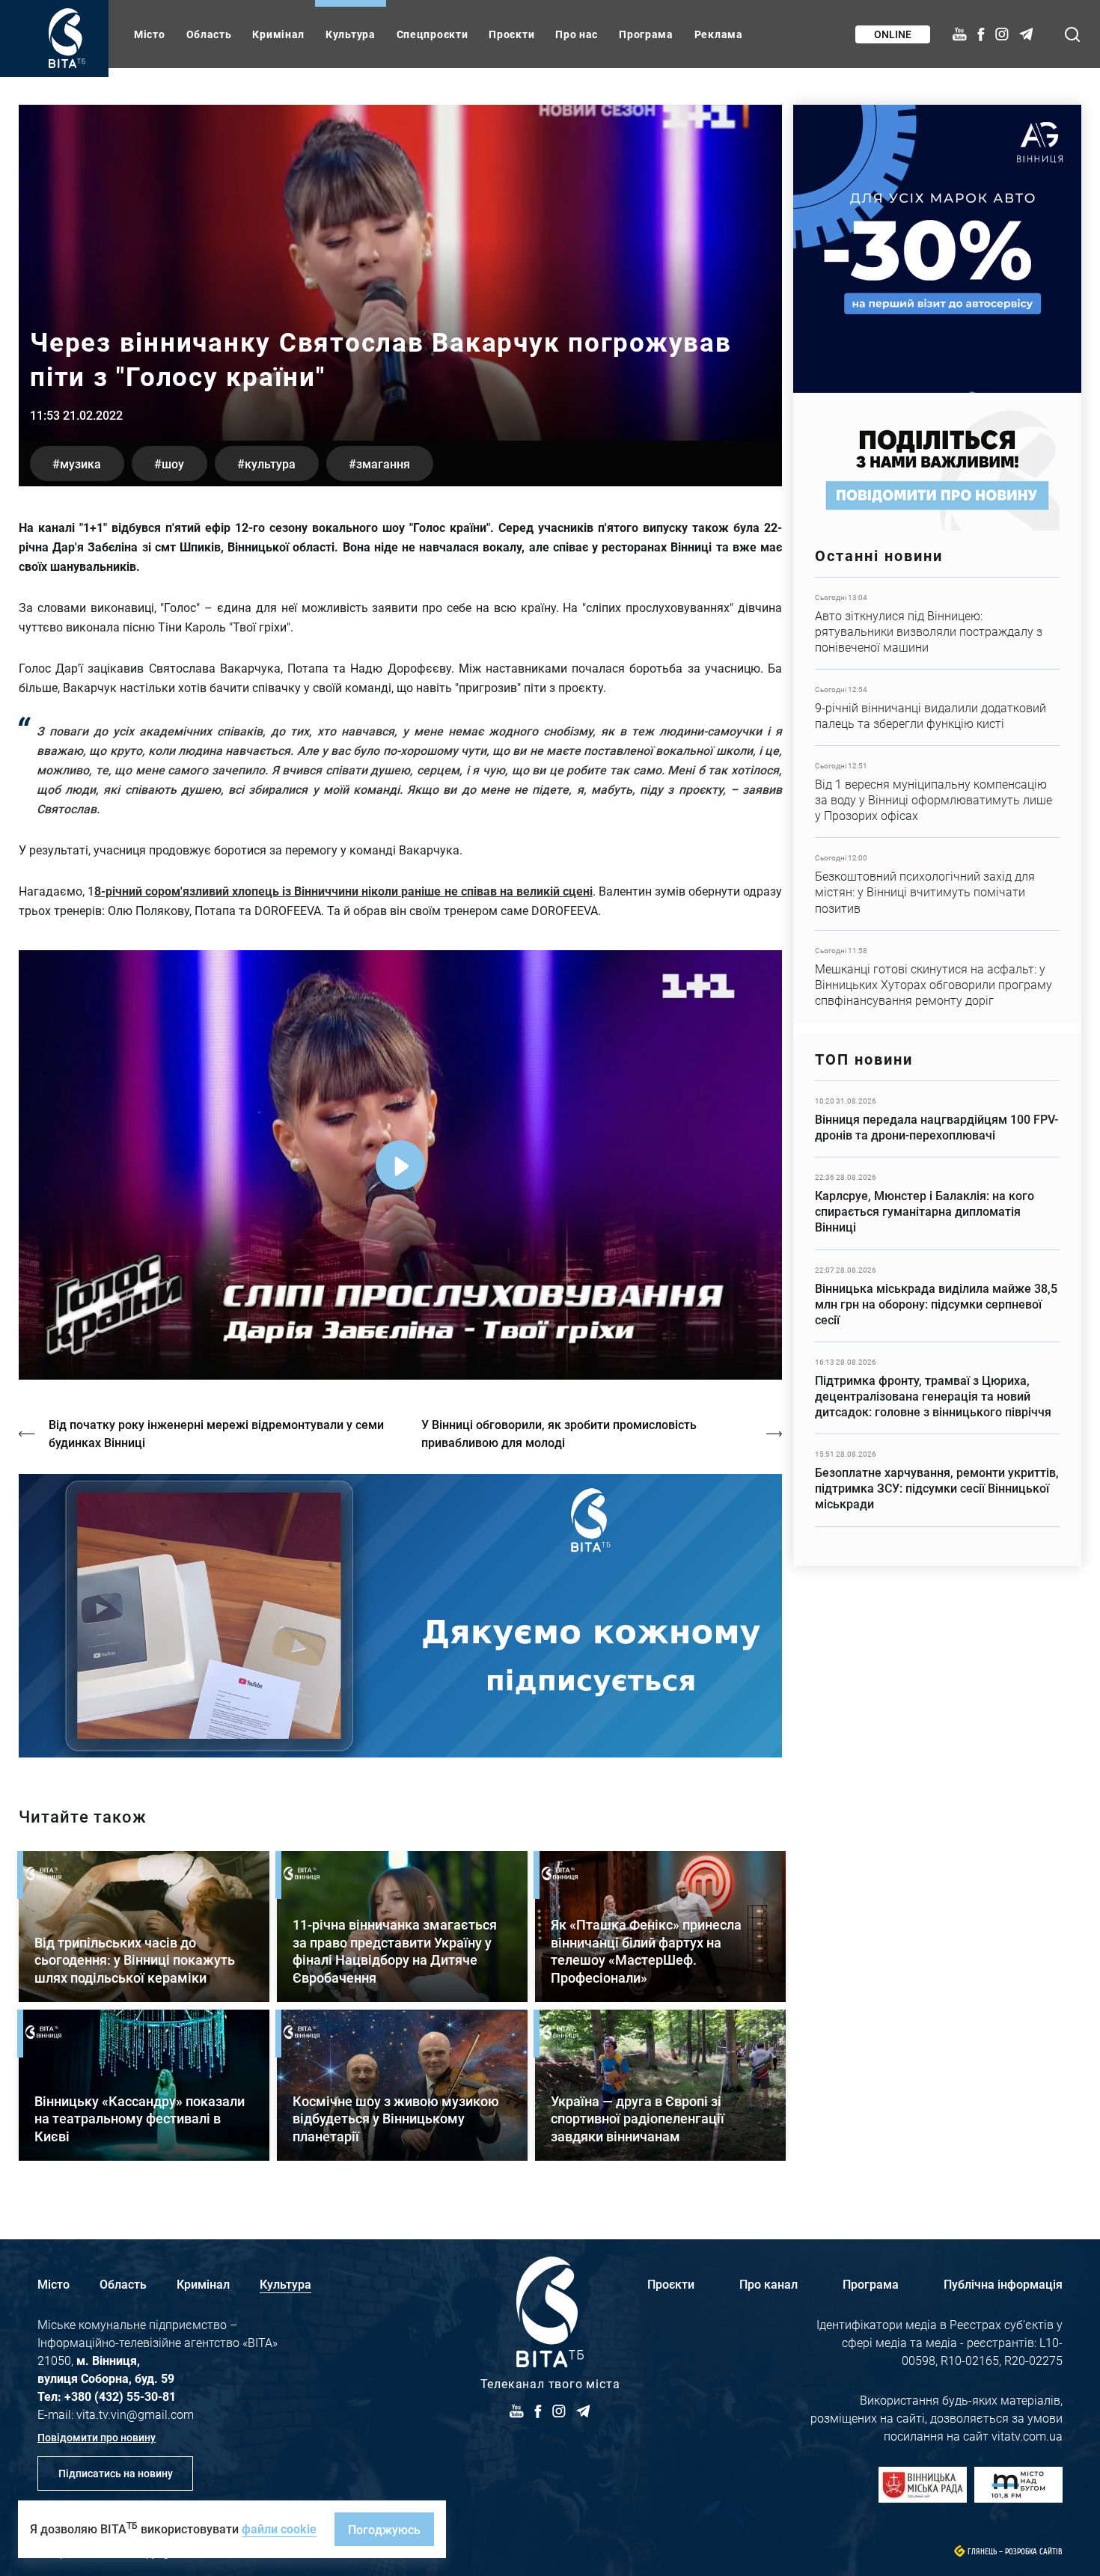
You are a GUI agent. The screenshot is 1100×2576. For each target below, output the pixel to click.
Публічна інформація (1003, 2284)
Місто (150, 34)
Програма (646, 34)
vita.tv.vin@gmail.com (135, 2414)
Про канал (769, 2284)
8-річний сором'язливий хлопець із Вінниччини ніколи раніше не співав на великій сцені (343, 891)
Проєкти (511, 34)
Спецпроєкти (433, 34)
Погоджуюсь (384, 2529)
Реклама (719, 34)
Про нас (577, 34)
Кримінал (278, 34)
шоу (173, 464)
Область (209, 34)
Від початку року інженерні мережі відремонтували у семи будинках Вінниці (216, 1433)
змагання (383, 464)
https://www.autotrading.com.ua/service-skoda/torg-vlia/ (937, 249)
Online (893, 34)
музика (80, 464)
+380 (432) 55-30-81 (120, 2396)
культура (270, 464)
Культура (351, 34)
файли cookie (279, 2528)
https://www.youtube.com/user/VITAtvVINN (400, 1616)
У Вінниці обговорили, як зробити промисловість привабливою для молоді (559, 1433)
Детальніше (937, 623)
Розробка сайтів (1034, 2552)
